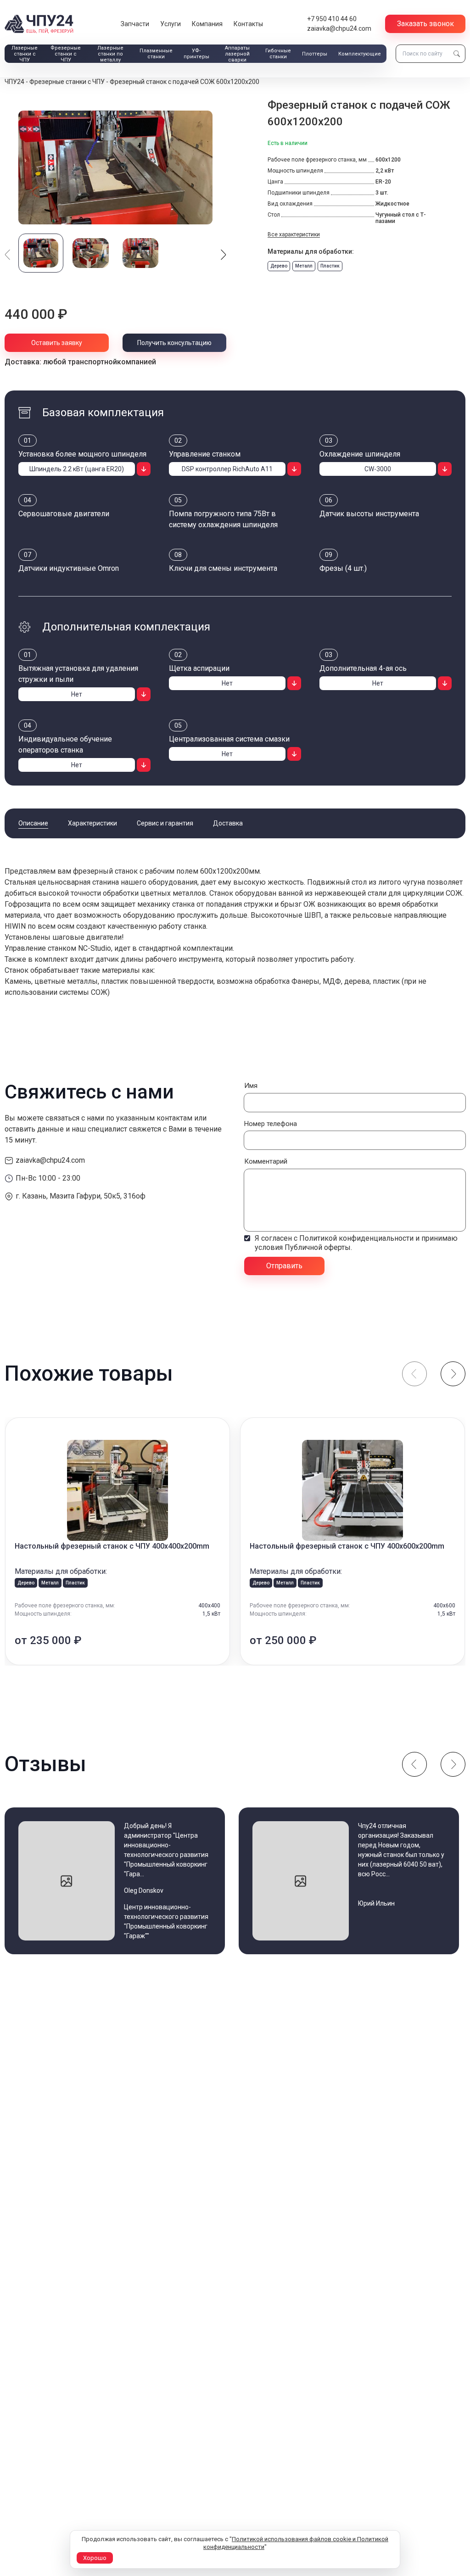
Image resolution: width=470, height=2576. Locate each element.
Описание (33, 823)
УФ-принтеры (196, 54)
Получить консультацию (174, 343)
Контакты (248, 24)
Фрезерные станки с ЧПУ (66, 54)
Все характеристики (294, 234)
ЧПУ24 (14, 82)
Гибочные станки (278, 54)
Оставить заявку (57, 343)
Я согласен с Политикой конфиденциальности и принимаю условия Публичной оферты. (356, 1243)
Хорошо (95, 2558)
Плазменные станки (156, 54)
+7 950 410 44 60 (332, 19)
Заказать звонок (425, 24)
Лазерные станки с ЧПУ (25, 54)
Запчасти (135, 24)
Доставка (228, 823)
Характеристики (92, 823)
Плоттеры (315, 54)
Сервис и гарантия (165, 823)
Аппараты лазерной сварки (237, 54)
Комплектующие (360, 54)
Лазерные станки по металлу (110, 54)
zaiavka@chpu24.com (339, 28)
